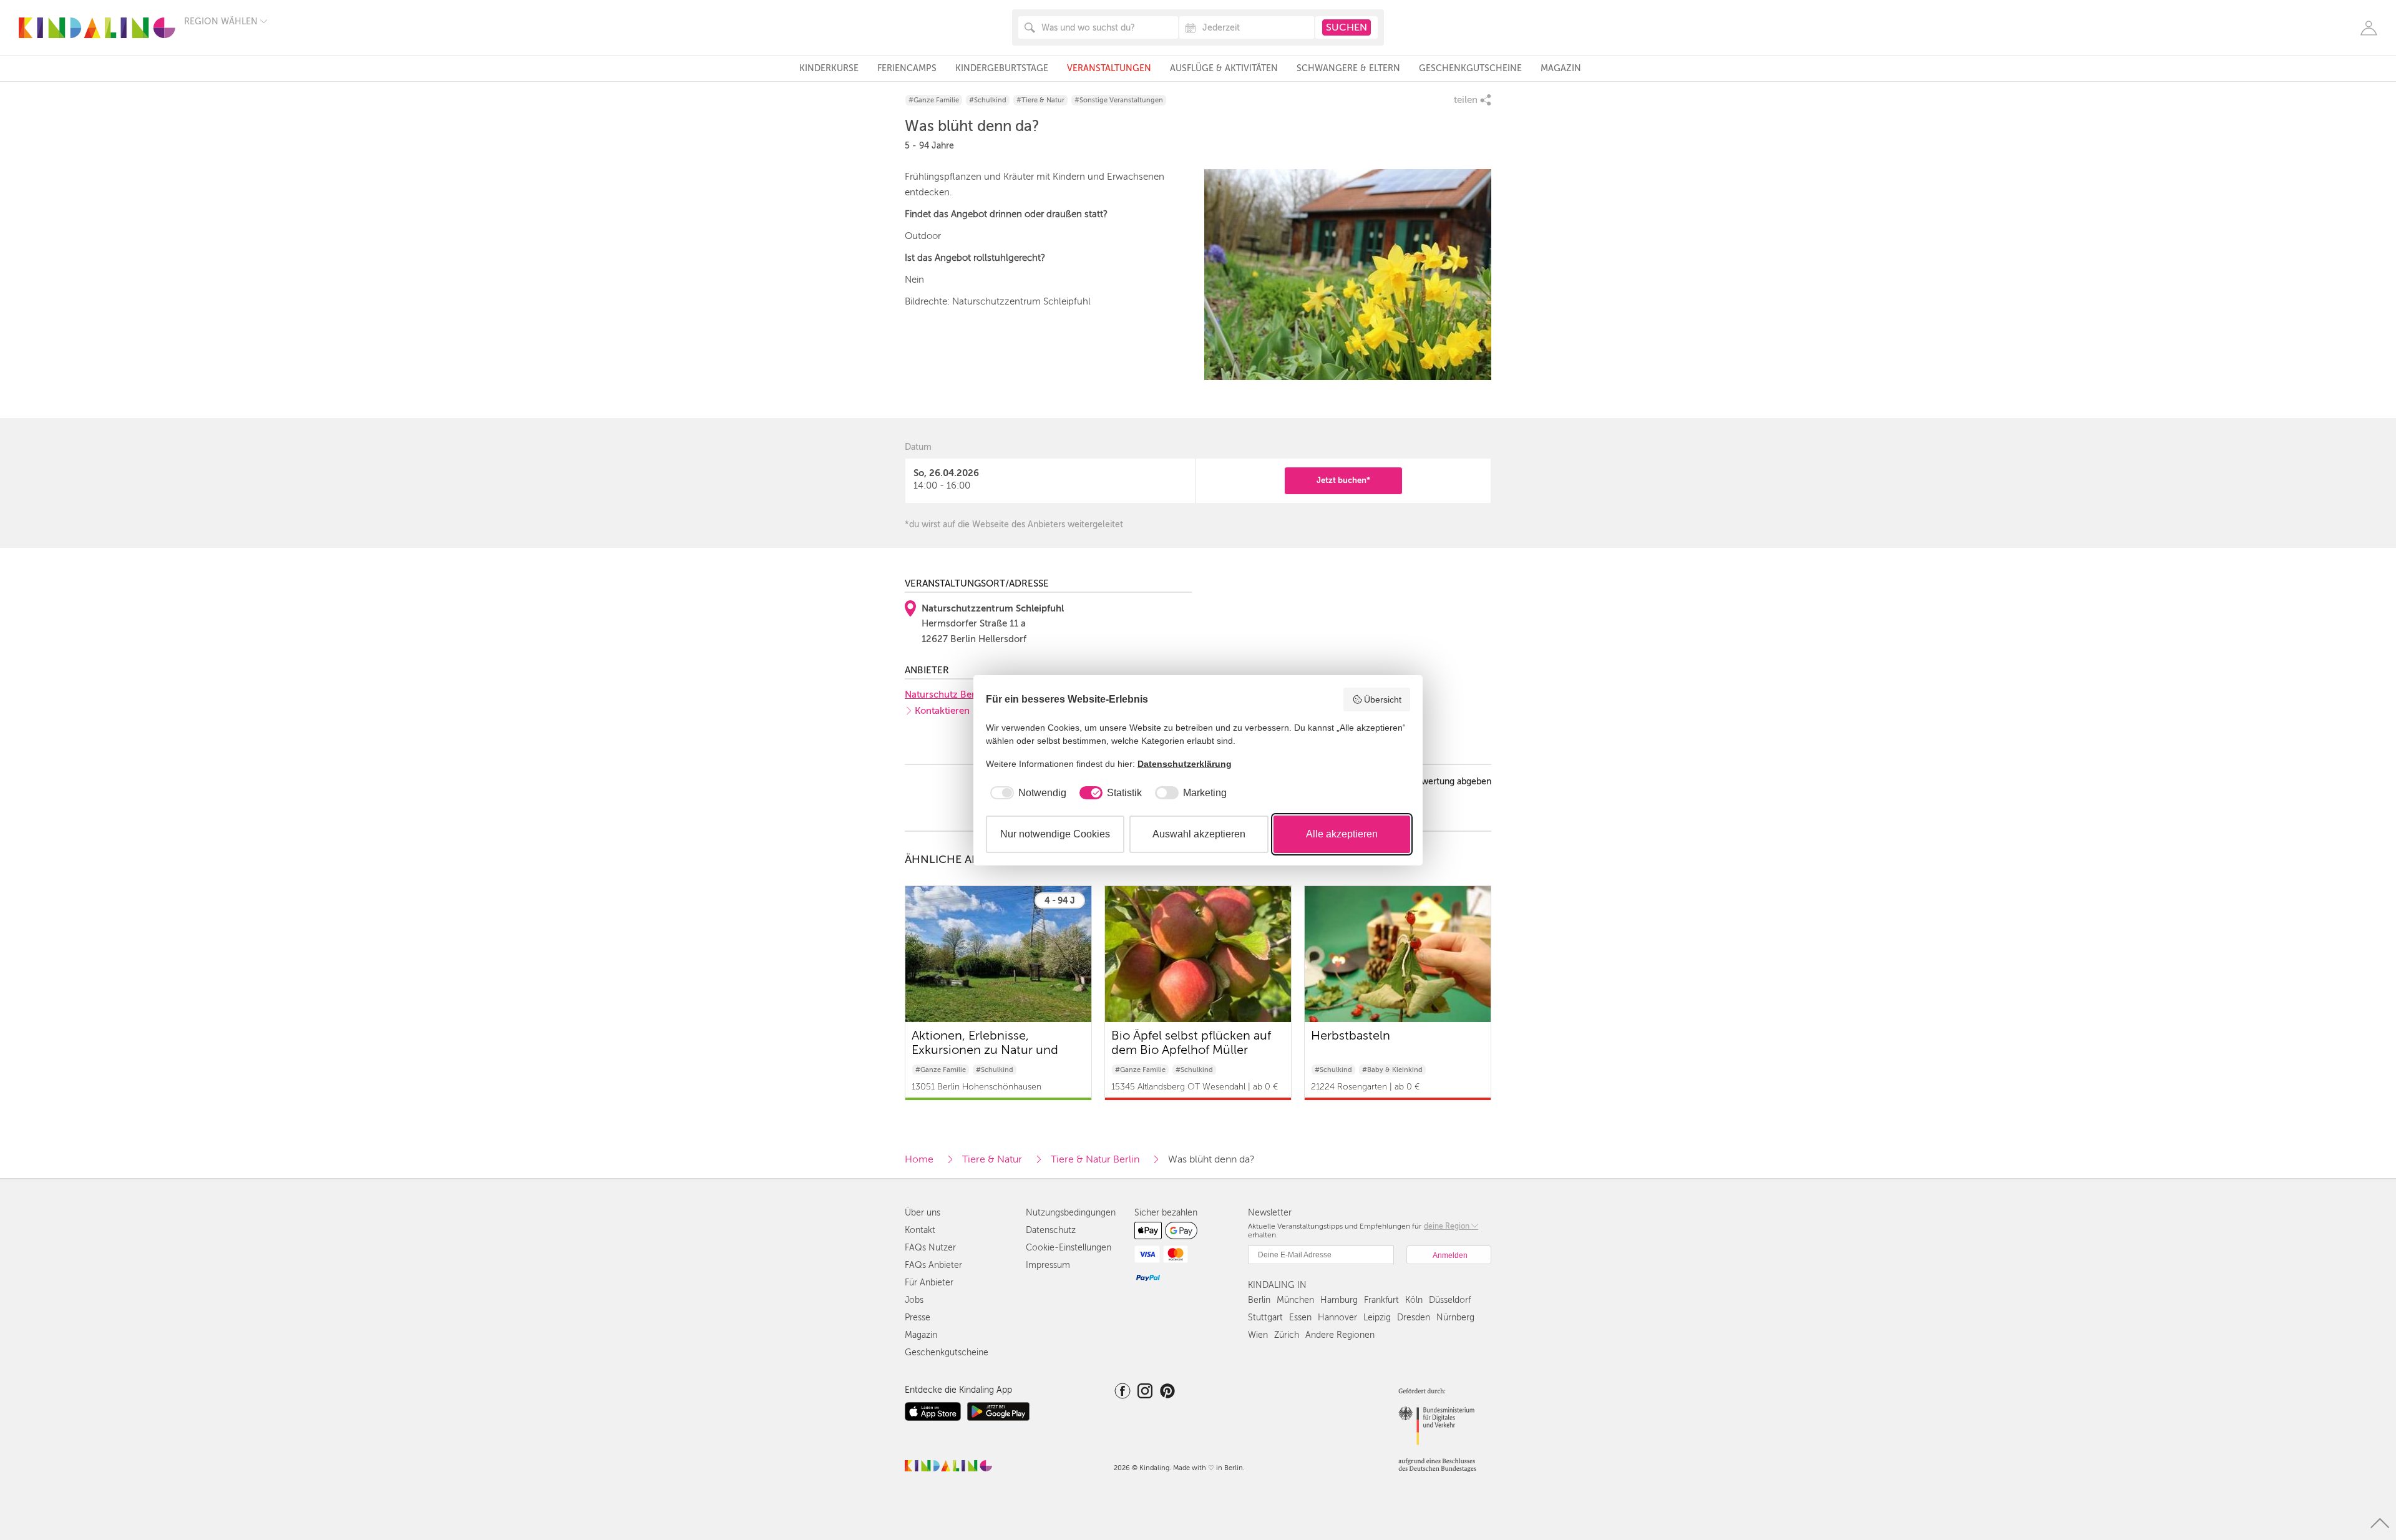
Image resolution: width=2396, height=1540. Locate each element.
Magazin (1561, 68)
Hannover (1337, 1318)
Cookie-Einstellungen (1069, 1248)
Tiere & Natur (992, 1159)
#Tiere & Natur (1040, 100)
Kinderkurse (829, 68)
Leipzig (1377, 1318)
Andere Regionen (1340, 1335)
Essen (1300, 1318)
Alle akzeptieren (1342, 834)
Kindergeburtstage (1002, 68)
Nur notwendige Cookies (1055, 834)
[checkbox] (1026, 793)
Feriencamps (907, 68)
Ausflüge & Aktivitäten (1224, 68)
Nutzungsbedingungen (1071, 1213)
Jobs (914, 1300)
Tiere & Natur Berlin (1095, 1159)
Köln (1414, 1300)
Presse (918, 1318)
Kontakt (920, 1230)
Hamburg (1339, 1300)
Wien (1258, 1335)
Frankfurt (1381, 1300)
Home (919, 1159)
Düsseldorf (1450, 1300)
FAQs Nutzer (930, 1248)
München (1295, 1300)
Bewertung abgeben (1451, 782)
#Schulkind (988, 100)
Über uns (923, 1213)
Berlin (1259, 1300)
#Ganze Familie (934, 100)
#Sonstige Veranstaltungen (1119, 100)
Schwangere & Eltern (1348, 68)
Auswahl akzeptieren (1199, 834)
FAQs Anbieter (933, 1265)
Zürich (1287, 1335)
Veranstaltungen (1109, 68)
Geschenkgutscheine (1470, 68)
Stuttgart (1265, 1318)
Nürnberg (1455, 1318)
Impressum (1048, 1265)
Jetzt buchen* (1343, 480)
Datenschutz (1051, 1230)
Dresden (1414, 1318)
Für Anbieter (929, 1283)
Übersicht (1383, 699)
